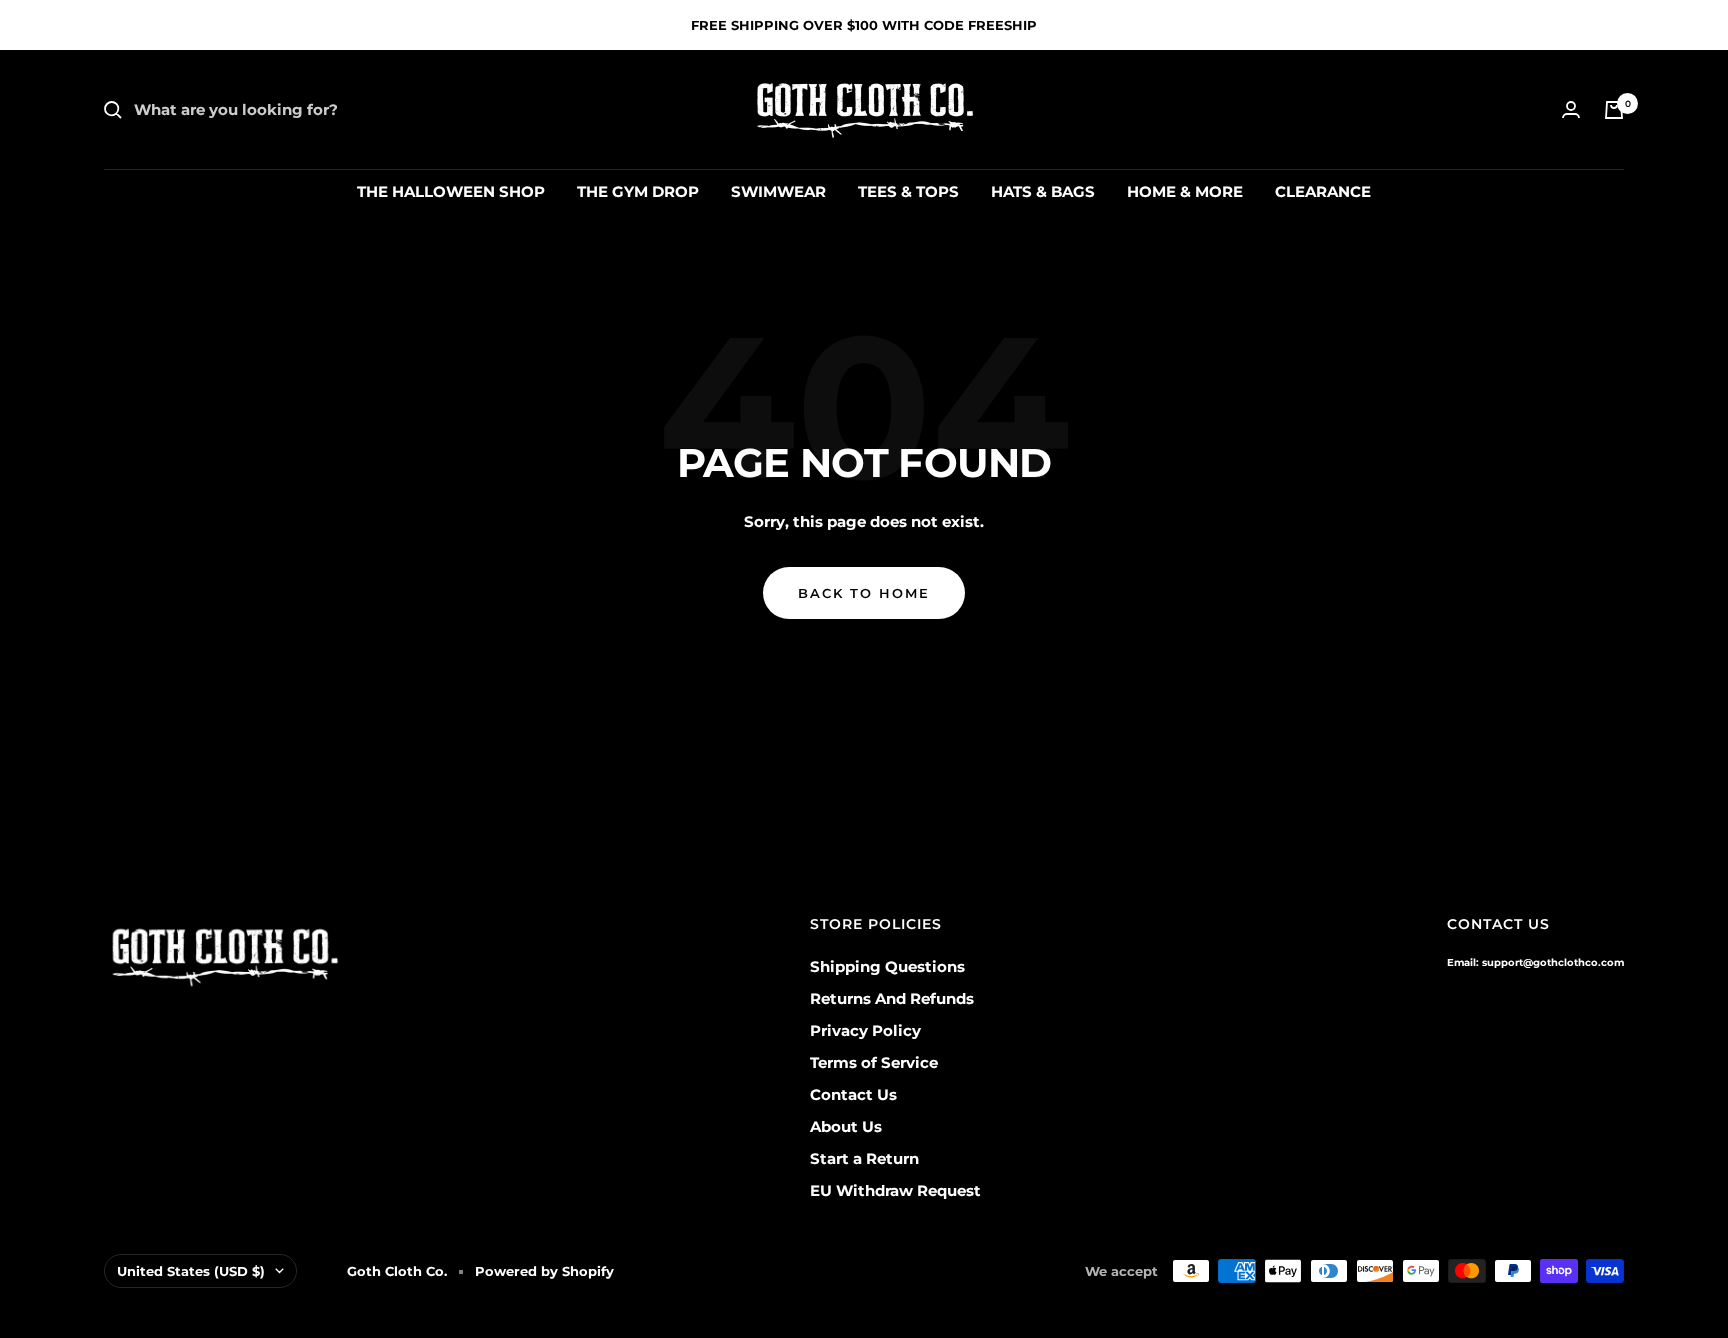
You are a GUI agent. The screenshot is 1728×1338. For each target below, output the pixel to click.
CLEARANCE (1323, 191)
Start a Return (864, 1158)
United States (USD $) (191, 1271)
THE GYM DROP (638, 191)
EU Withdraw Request (895, 1190)
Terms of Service (874, 1062)
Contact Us (853, 1094)
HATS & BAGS (1043, 191)
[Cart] (1614, 110)
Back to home (864, 593)
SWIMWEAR (778, 191)
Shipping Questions (887, 966)
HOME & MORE (1185, 191)
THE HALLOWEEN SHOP (451, 191)
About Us (846, 1126)
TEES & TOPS (908, 191)
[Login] (1571, 109)
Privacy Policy (865, 1030)
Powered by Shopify (544, 1271)
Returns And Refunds (892, 998)
